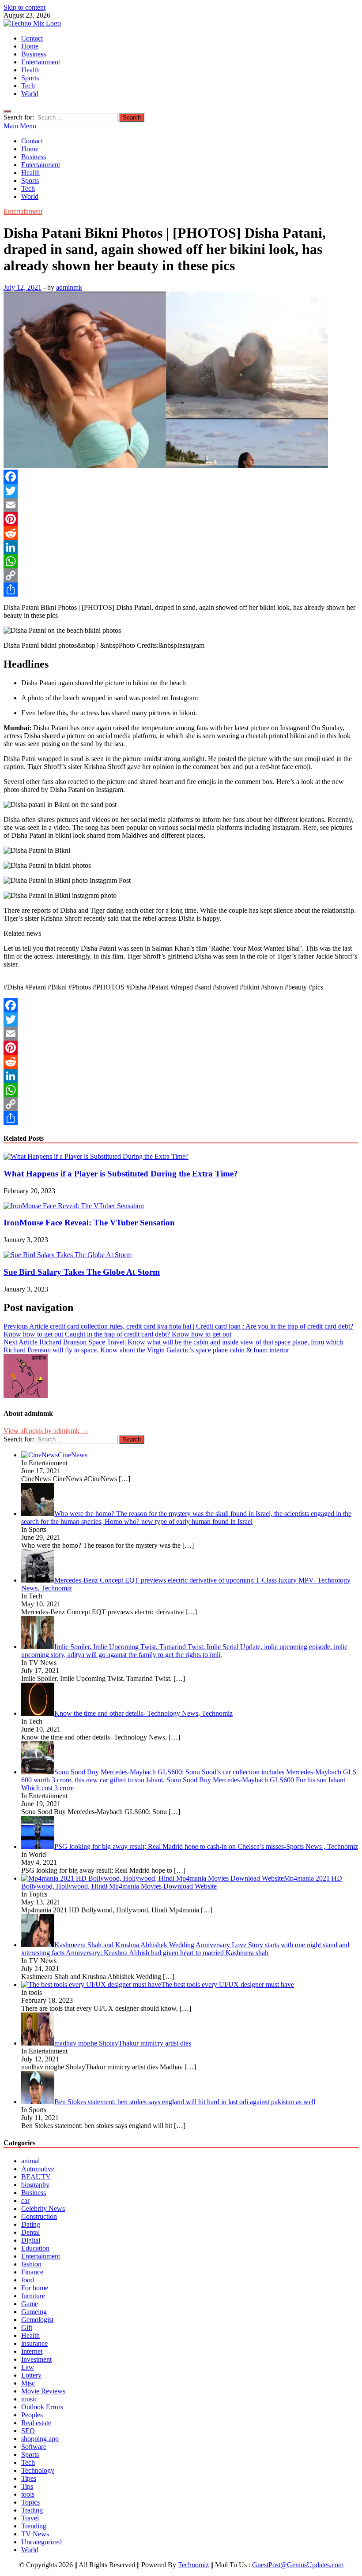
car (25, 2201)
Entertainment (41, 62)
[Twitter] (181, 491)
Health (30, 70)
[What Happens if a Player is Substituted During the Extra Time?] (96, 1156)
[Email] (181, 505)
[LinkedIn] (181, 547)
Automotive (38, 2169)
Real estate (36, 2423)
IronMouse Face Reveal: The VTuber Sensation (89, 1223)
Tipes (29, 2478)
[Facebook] (181, 477)
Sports (30, 78)
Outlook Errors (42, 2407)
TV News (35, 2534)
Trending (34, 2526)
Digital (31, 2240)
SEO (28, 2431)
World (30, 94)
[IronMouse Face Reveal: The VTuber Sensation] (74, 1206)
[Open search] (7, 111)
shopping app (40, 2439)
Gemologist (37, 2320)
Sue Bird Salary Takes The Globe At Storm (82, 1272)
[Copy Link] (181, 575)
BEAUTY (36, 2177)
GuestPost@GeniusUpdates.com (298, 2565)
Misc (28, 2383)
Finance (32, 2272)
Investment (36, 2359)
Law (28, 2367)
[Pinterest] (181, 519)
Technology (38, 2470)
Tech (28, 86)
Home (30, 46)
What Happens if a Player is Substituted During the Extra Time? (121, 1174)
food (28, 2280)
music (29, 2399)
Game (30, 2304)
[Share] (181, 590)
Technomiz (193, 2565)
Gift (27, 2328)
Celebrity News (43, 2208)
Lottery (31, 2375)
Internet (32, 2351)
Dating (31, 2224)
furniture (33, 2296)
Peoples (32, 2415)
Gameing (34, 2312)
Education (35, 2248)
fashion (31, 2264)
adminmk (69, 287)
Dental (30, 2232)
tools (28, 2494)
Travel (30, 2518)
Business (34, 54)
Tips (27, 2486)
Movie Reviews (43, 2391)
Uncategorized (41, 2542)
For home (35, 2288)
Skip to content (25, 7)
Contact (32, 38)
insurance (34, 2343)
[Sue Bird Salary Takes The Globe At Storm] (68, 1255)
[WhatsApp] (181, 561)
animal (30, 2161)
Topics (30, 2502)
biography (35, 2185)
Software (34, 2447)
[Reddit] (181, 533)
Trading (32, 2510)
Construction (39, 2216)
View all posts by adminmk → (46, 1431)
